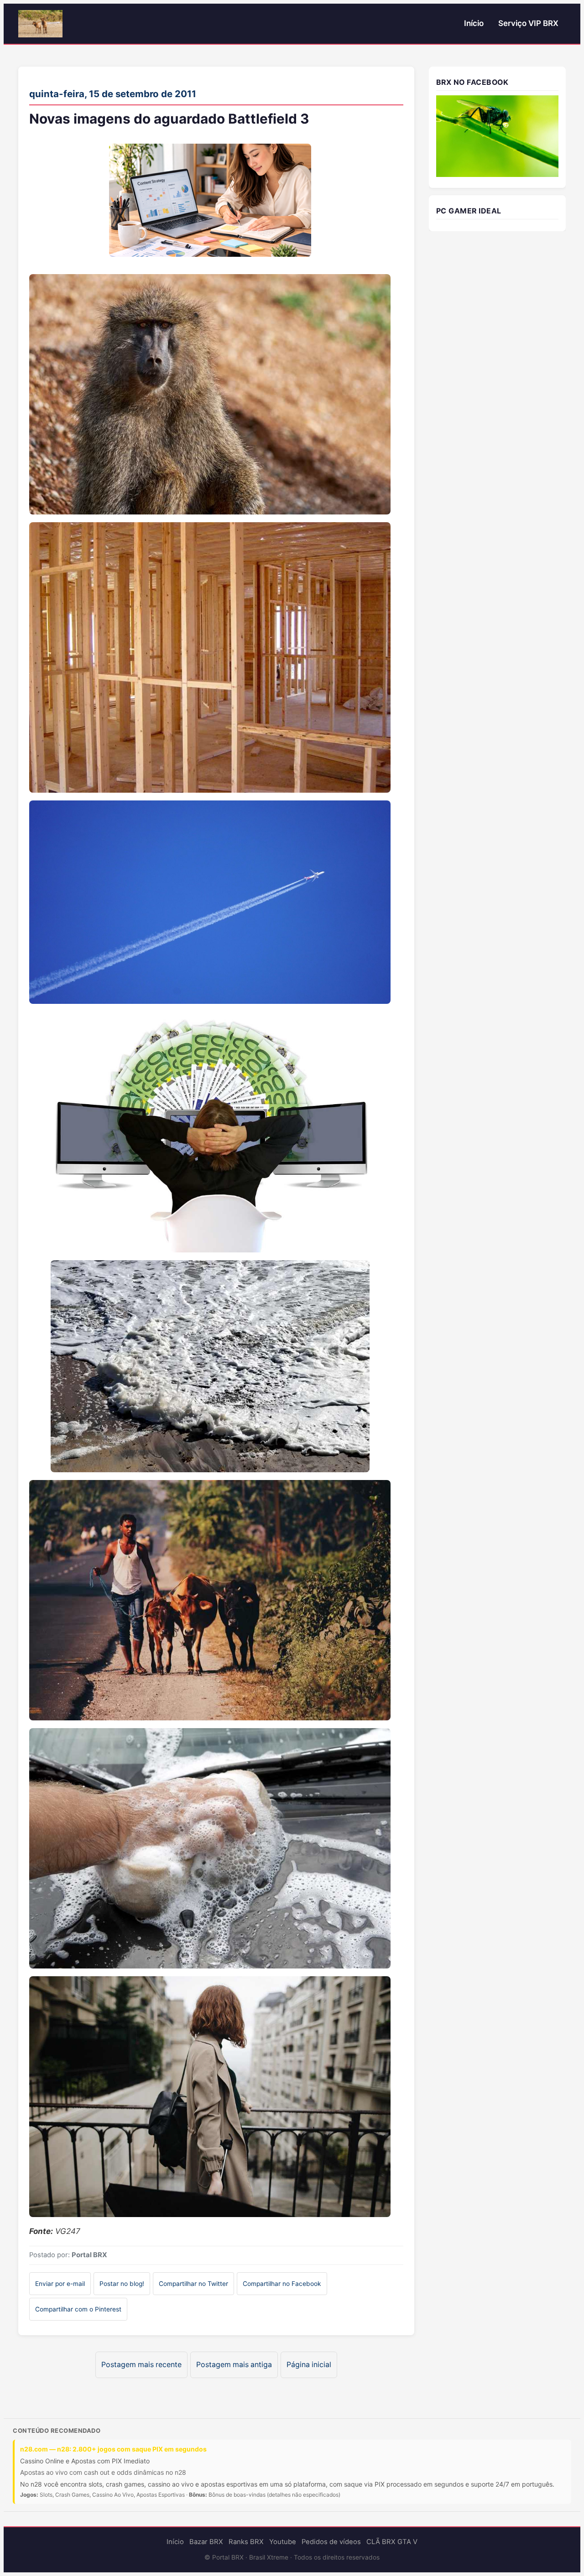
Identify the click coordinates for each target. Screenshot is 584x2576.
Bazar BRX (206, 2542)
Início (474, 23)
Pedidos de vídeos (331, 2542)
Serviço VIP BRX (528, 23)
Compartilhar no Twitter (193, 2284)
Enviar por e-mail (60, 2284)
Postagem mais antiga (234, 2365)
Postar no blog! (122, 2284)
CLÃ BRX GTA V (392, 2542)
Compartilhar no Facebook (282, 2284)
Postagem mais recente (141, 2365)
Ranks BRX (246, 2542)
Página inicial (309, 2365)
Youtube (283, 2542)
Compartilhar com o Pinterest (78, 2309)
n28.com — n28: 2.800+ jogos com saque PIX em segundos (113, 2449)
